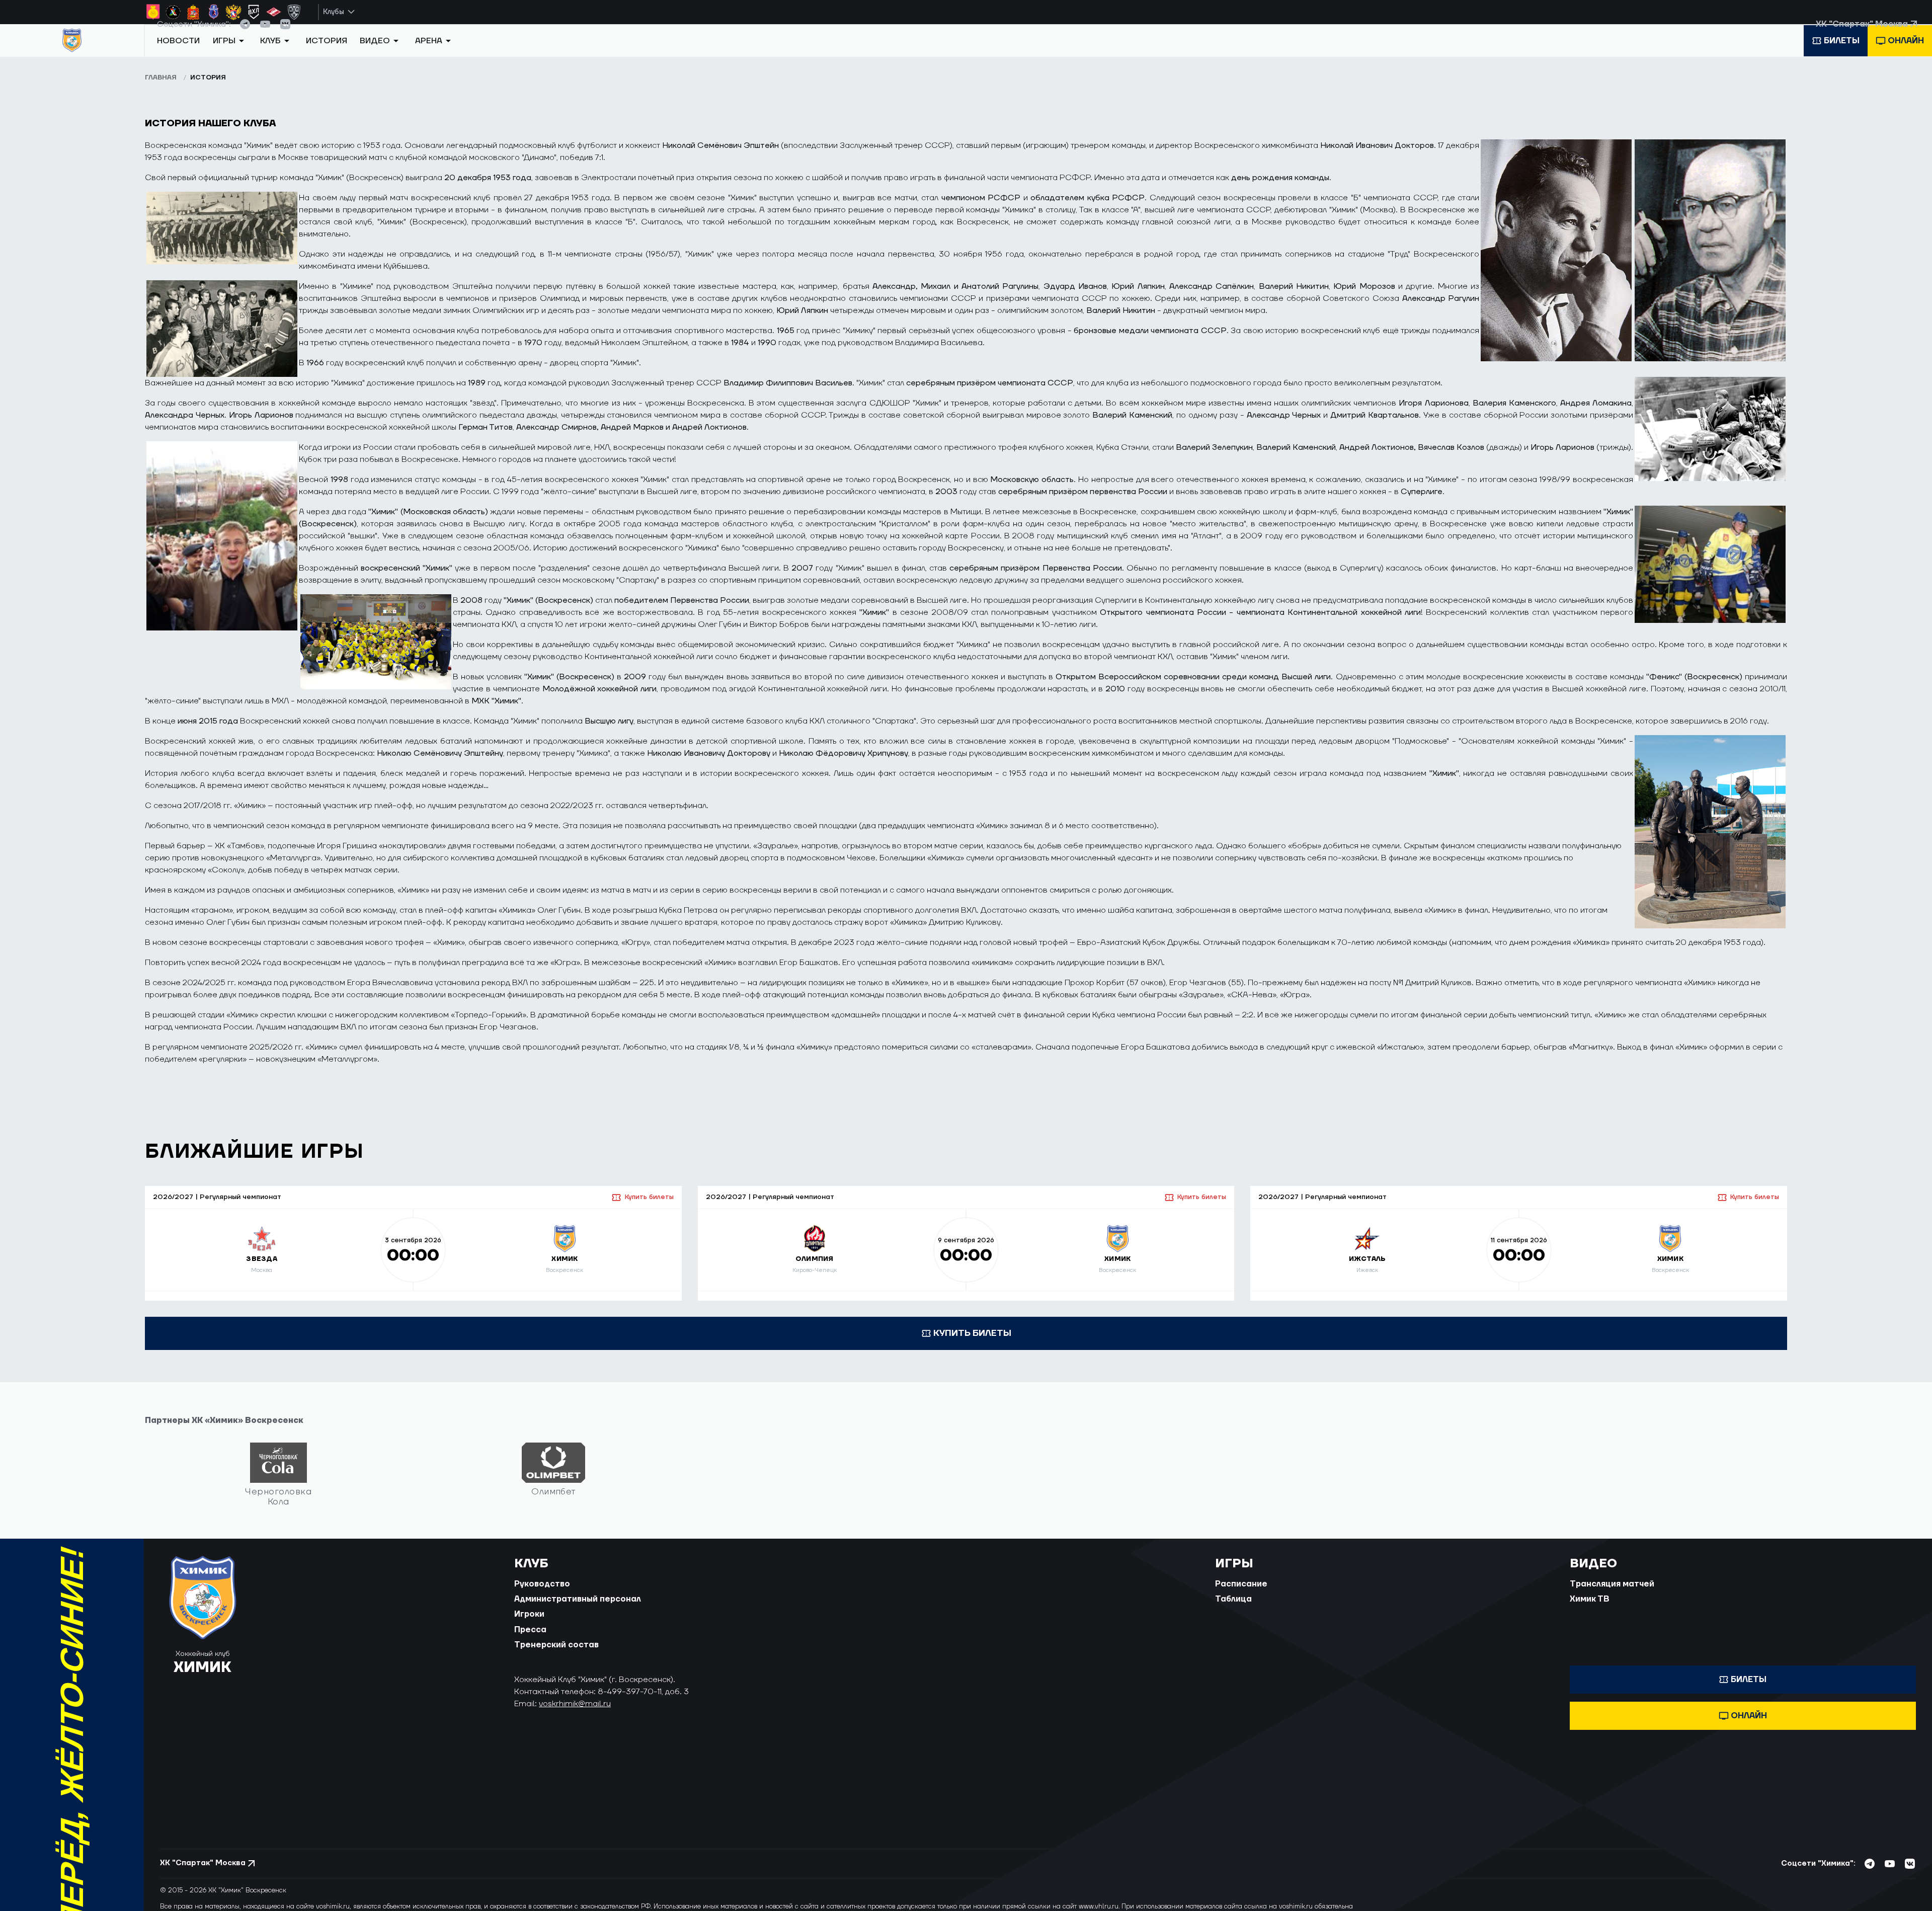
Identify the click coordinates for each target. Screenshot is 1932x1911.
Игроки (529, 1626)
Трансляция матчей (1612, 1596)
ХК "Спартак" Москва (1862, 35)
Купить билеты (649, 1209)
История (327, 57)
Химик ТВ (1590, 1611)
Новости (178, 57)
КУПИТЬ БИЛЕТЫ (972, 1345)
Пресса (530, 1641)
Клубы (334, 12)
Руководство (542, 1596)
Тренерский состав (556, 1656)
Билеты (1842, 57)
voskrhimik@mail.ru (575, 1715)
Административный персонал (578, 1611)
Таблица (1233, 1611)
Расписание (1241, 1596)
